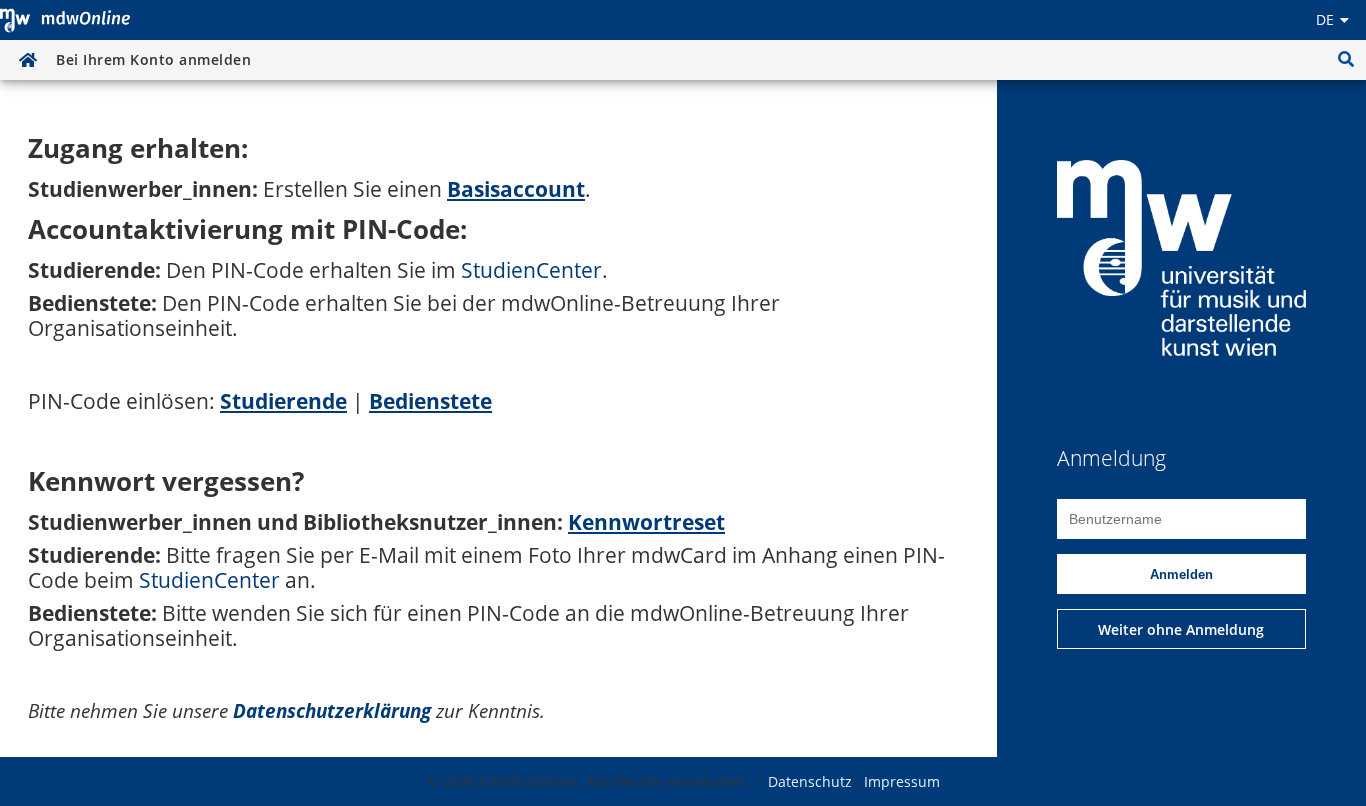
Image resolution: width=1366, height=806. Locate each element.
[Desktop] (65, 20)
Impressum (902, 781)
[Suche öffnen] (1346, 60)
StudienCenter (531, 270)
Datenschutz (810, 781)
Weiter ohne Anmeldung (1181, 629)
